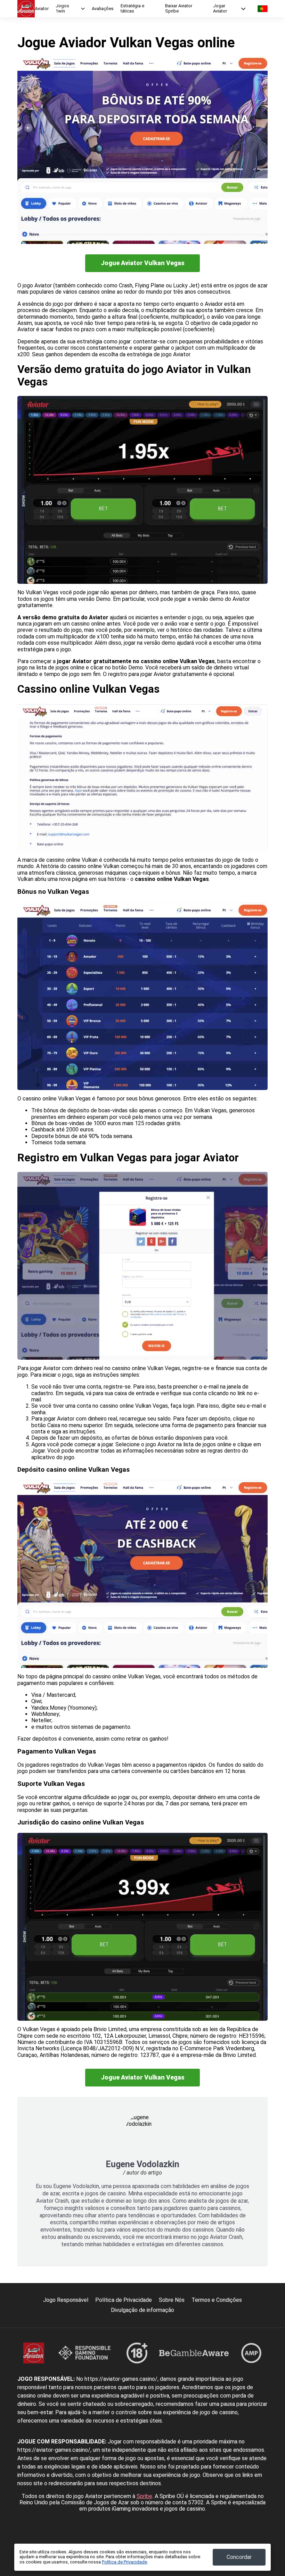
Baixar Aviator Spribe (179, 9)
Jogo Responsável (66, 2300)
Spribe (144, 2496)
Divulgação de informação (142, 2310)
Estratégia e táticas (132, 9)
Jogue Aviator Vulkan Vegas (143, 263)
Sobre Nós (172, 2300)
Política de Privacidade (124, 2300)
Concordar (239, 2557)
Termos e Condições (217, 2300)
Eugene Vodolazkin (142, 2164)
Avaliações (103, 9)
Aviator (42, 9)
